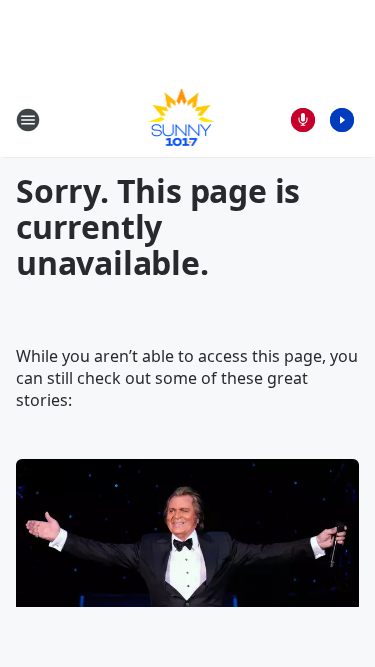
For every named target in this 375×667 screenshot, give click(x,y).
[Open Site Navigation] (28, 120)
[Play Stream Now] (342, 120)
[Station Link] (181, 119)
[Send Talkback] (303, 120)
